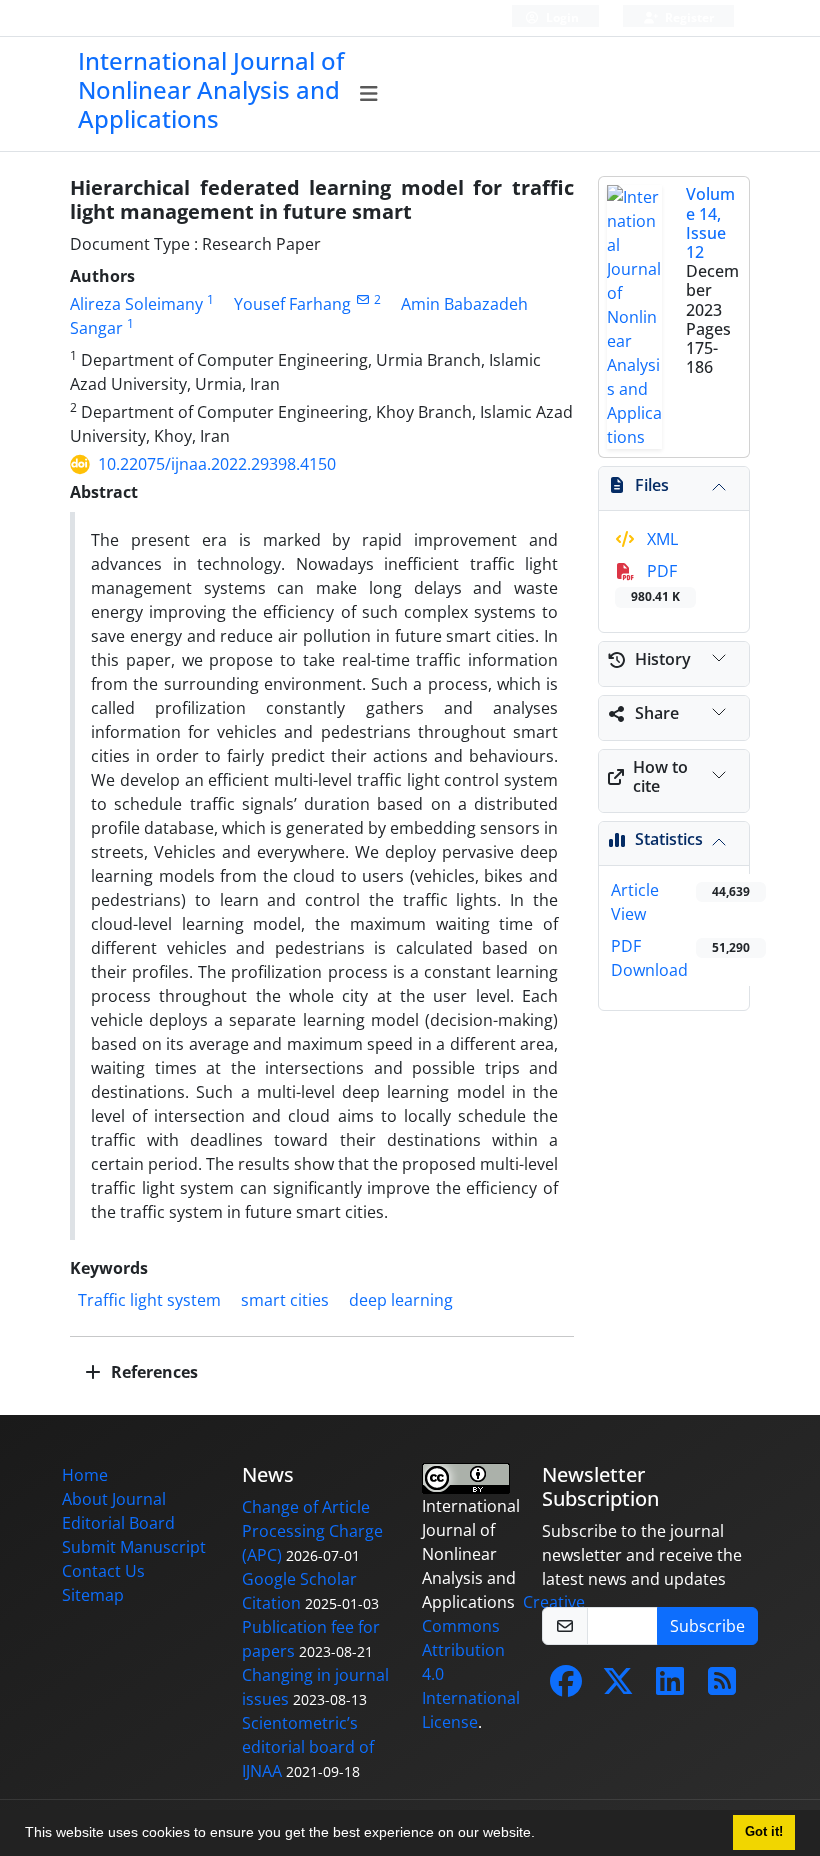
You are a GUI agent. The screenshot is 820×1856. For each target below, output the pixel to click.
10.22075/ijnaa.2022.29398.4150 (217, 464)
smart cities (285, 1300)
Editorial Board (118, 1523)
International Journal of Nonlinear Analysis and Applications (211, 89)
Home (85, 1475)
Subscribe (707, 1626)
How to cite (660, 776)
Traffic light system (149, 1300)
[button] (542, 1835)
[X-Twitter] (618, 1687)
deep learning (401, 1300)
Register (688, 17)
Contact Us (103, 1571)
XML (660, 539)
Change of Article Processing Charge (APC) (312, 1531)
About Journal (114, 1499)
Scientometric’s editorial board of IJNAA (308, 1747)
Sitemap (93, 1595)
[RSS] (722, 1687)
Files (652, 485)
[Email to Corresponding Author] (362, 299)
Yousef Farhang (292, 304)
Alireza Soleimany (136, 304)
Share (657, 713)
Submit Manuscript (134, 1547)
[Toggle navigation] (369, 94)
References (152, 1372)
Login (561, 17)
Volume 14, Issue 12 (710, 223)
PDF (655, 582)
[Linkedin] (670, 1687)
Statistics (669, 839)
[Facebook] (566, 1687)
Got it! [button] (764, 1832)
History (663, 659)
